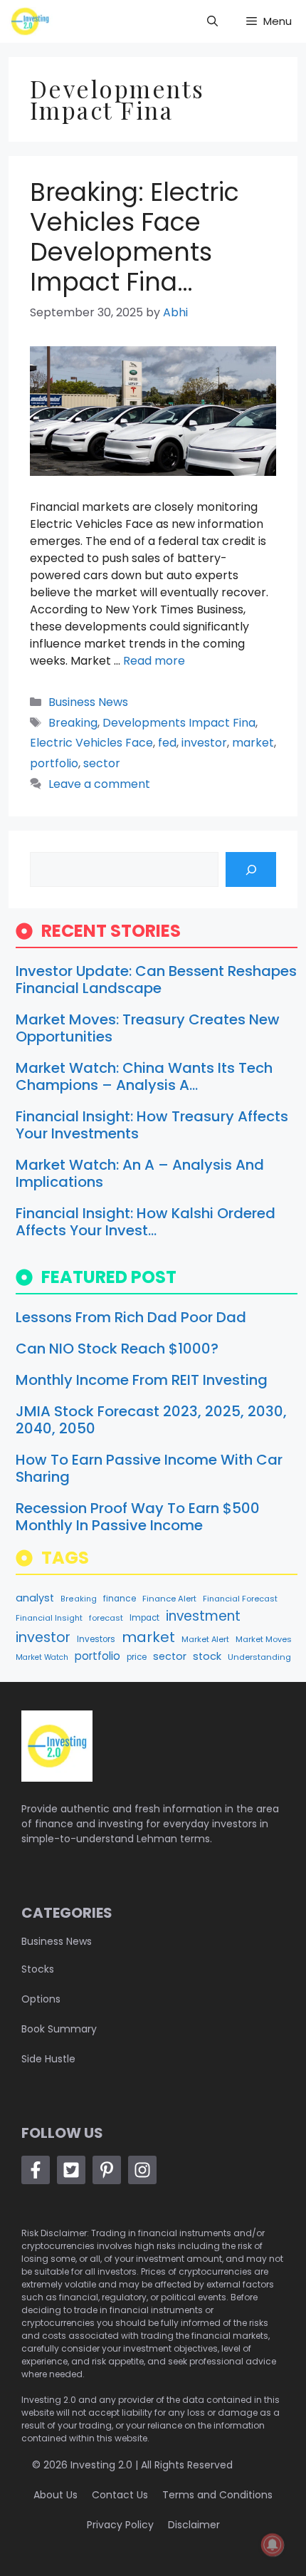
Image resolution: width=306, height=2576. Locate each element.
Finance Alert (169, 1599)
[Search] (251, 869)
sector (102, 763)
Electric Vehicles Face (91, 743)
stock (207, 1656)
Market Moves (264, 1639)
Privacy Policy (120, 2525)
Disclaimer (194, 2525)
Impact (144, 1618)
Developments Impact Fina (179, 723)
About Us (56, 2495)
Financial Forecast (240, 1599)
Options (41, 1999)
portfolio (54, 763)
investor (204, 743)
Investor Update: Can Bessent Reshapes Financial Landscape (156, 980)
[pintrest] (107, 2170)
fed (167, 743)
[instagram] (142, 2170)
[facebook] (36, 2170)
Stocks (38, 1969)
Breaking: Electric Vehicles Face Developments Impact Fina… (134, 237)
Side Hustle (48, 2059)
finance (120, 1599)
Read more (154, 661)
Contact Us (120, 2495)
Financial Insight (49, 1618)
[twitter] (71, 2170)
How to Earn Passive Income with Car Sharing (149, 1468)
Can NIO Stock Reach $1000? (117, 1349)
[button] (212, 21)
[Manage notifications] (273, 2545)
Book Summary (59, 2029)
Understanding (259, 1657)
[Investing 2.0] (30, 21)
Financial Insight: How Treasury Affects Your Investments (152, 1125)
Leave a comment (99, 784)
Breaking (73, 723)
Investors (96, 1639)
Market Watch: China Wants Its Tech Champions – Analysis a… (144, 1076)
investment (203, 1616)
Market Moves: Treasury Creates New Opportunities (148, 1028)
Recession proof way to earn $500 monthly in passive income (138, 1517)
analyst (35, 1598)
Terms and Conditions (217, 2495)
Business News (88, 702)
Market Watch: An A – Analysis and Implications (140, 1173)
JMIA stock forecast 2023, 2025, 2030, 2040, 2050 (151, 1420)
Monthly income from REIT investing (142, 1380)
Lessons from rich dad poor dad (131, 1317)
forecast (106, 1618)
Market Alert (205, 1639)
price (137, 1657)
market (253, 743)
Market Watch (42, 1657)
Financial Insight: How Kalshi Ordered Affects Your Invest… (146, 1222)
